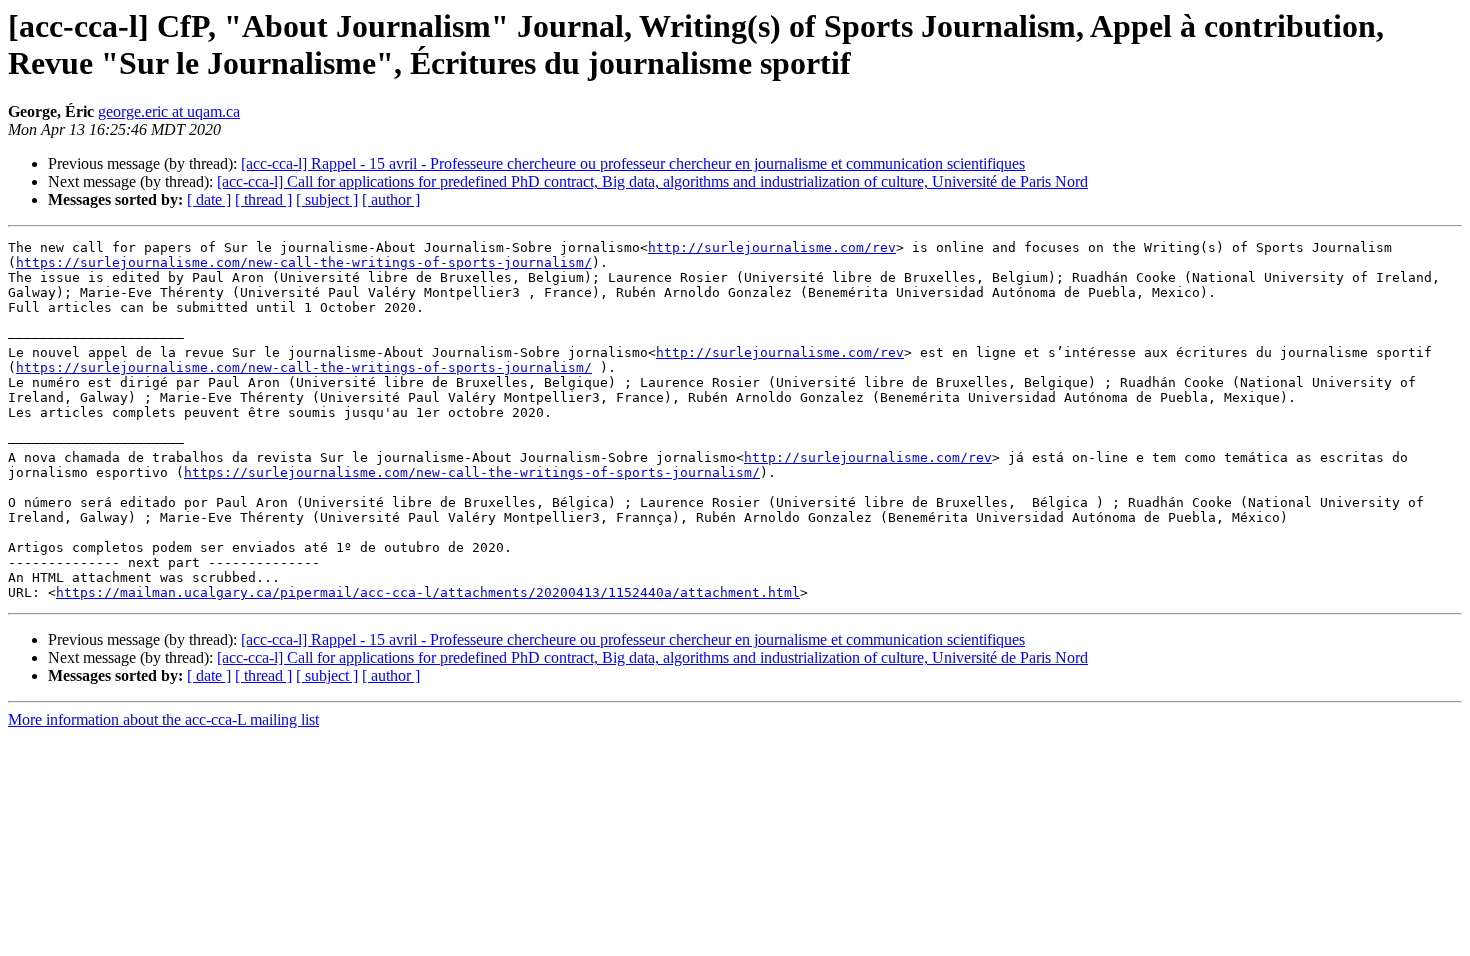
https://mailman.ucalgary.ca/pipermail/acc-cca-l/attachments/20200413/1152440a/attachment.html (428, 592)
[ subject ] (327, 199)
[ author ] (391, 199)
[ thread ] (263, 199)
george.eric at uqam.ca (169, 111)
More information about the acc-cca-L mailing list (163, 719)
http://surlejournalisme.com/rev (772, 247)
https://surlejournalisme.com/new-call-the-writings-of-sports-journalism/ (304, 262)
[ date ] (209, 199)
